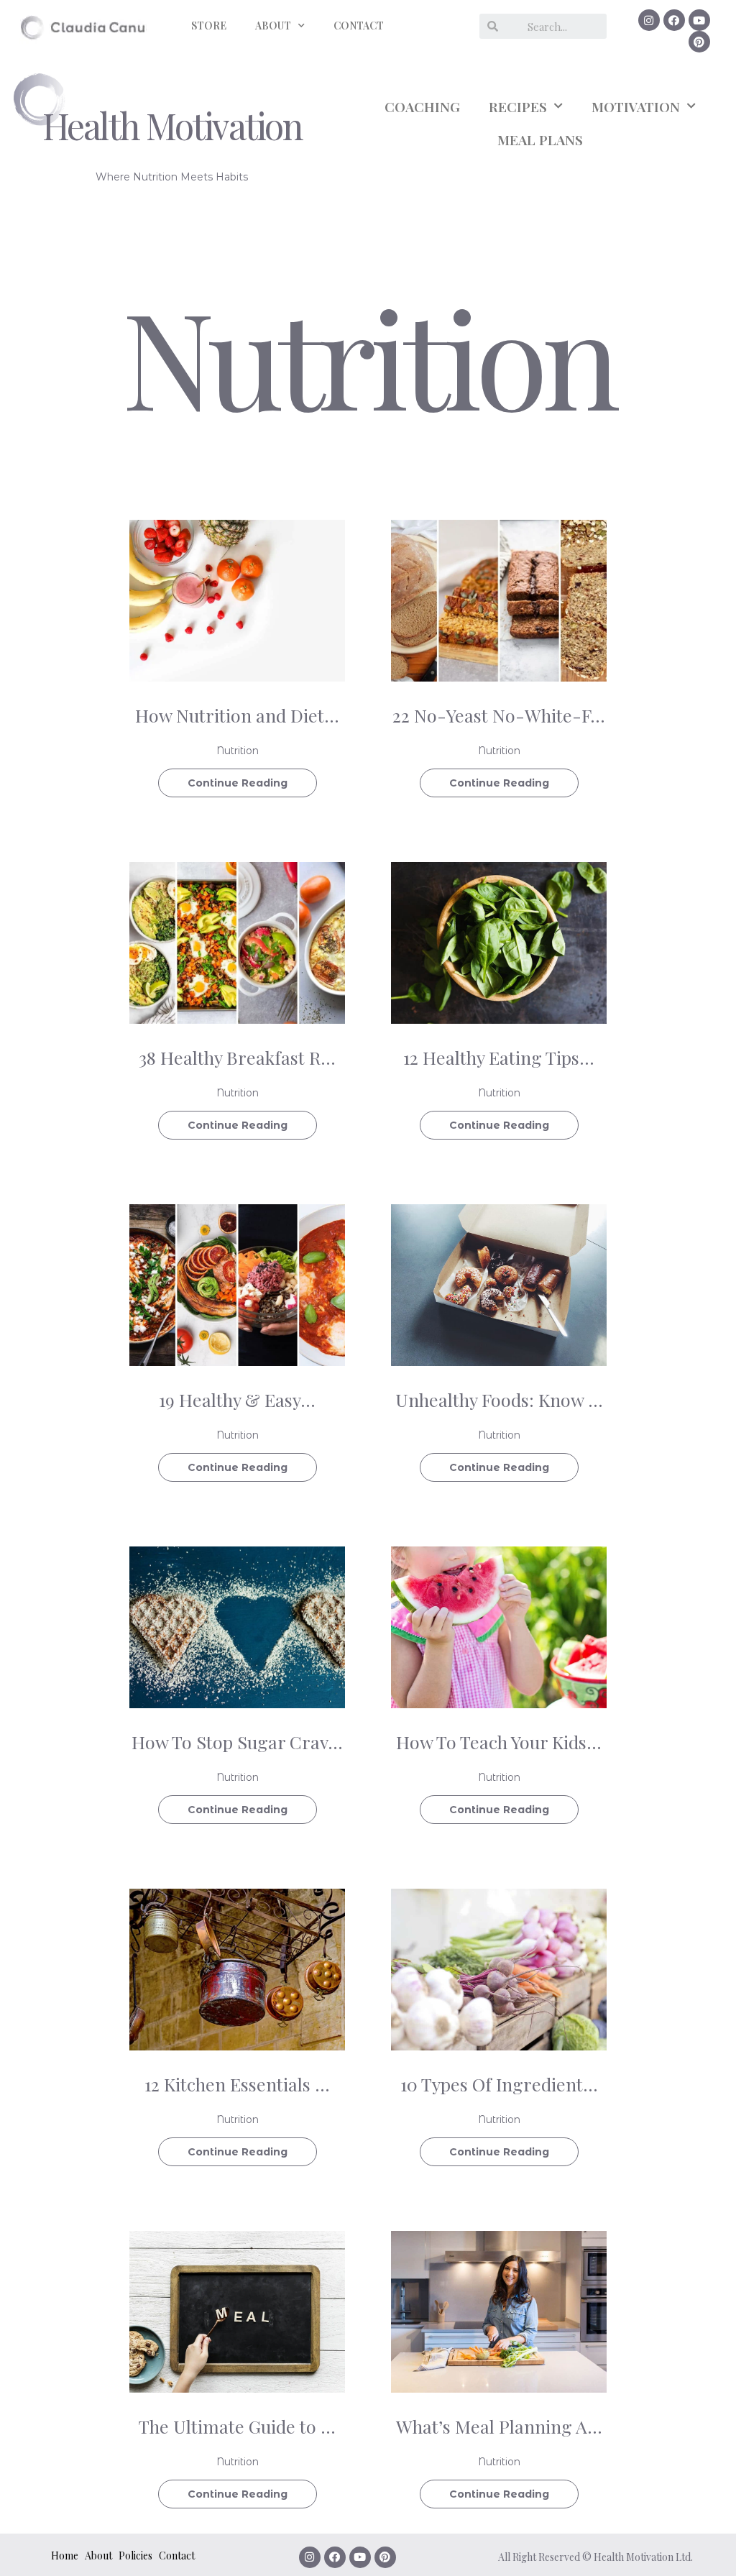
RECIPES (518, 106)
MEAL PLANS (540, 139)
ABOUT (273, 26)
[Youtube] (699, 20)
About (98, 2556)
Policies (135, 2556)
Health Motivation (172, 125)
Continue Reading (238, 783)
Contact (177, 2556)
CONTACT (359, 26)
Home (65, 2556)
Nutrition (238, 751)
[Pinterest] (699, 42)
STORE (209, 26)
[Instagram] (649, 20)
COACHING (422, 106)
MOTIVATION (636, 106)
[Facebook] (674, 20)
